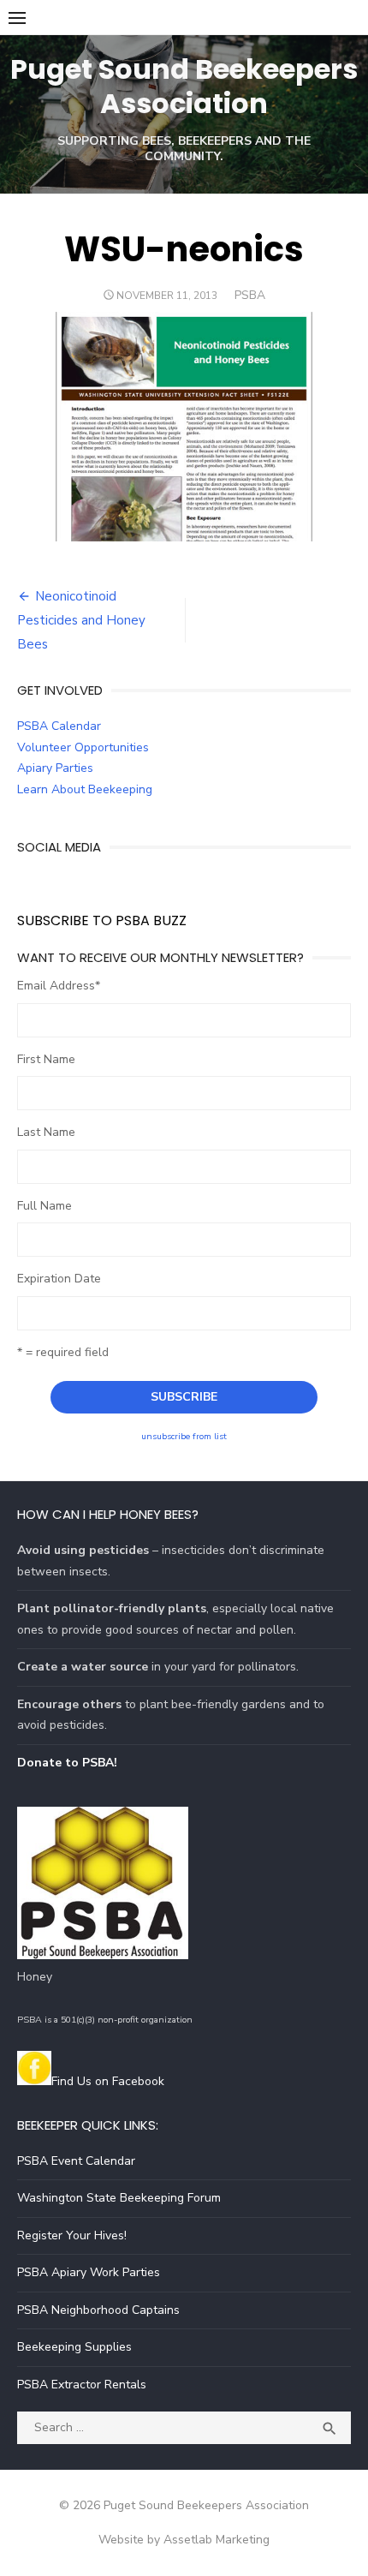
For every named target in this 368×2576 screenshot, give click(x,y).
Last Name (46, 1132)
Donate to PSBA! (67, 1763)
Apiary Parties (55, 768)
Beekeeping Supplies (74, 2347)
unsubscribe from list (184, 1436)
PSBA (250, 295)
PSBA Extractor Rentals (82, 2385)
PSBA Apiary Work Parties (89, 2272)
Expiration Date (59, 1279)
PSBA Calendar (59, 726)
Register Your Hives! (72, 2235)
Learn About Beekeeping (85, 789)
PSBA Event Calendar (76, 2161)
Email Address (59, 986)
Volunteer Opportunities (83, 747)
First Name (46, 1059)
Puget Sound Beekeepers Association (184, 86)
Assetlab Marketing (217, 2540)
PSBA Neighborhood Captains (98, 2310)
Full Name (45, 1206)
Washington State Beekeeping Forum (119, 2198)
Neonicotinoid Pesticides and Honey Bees (81, 620)
